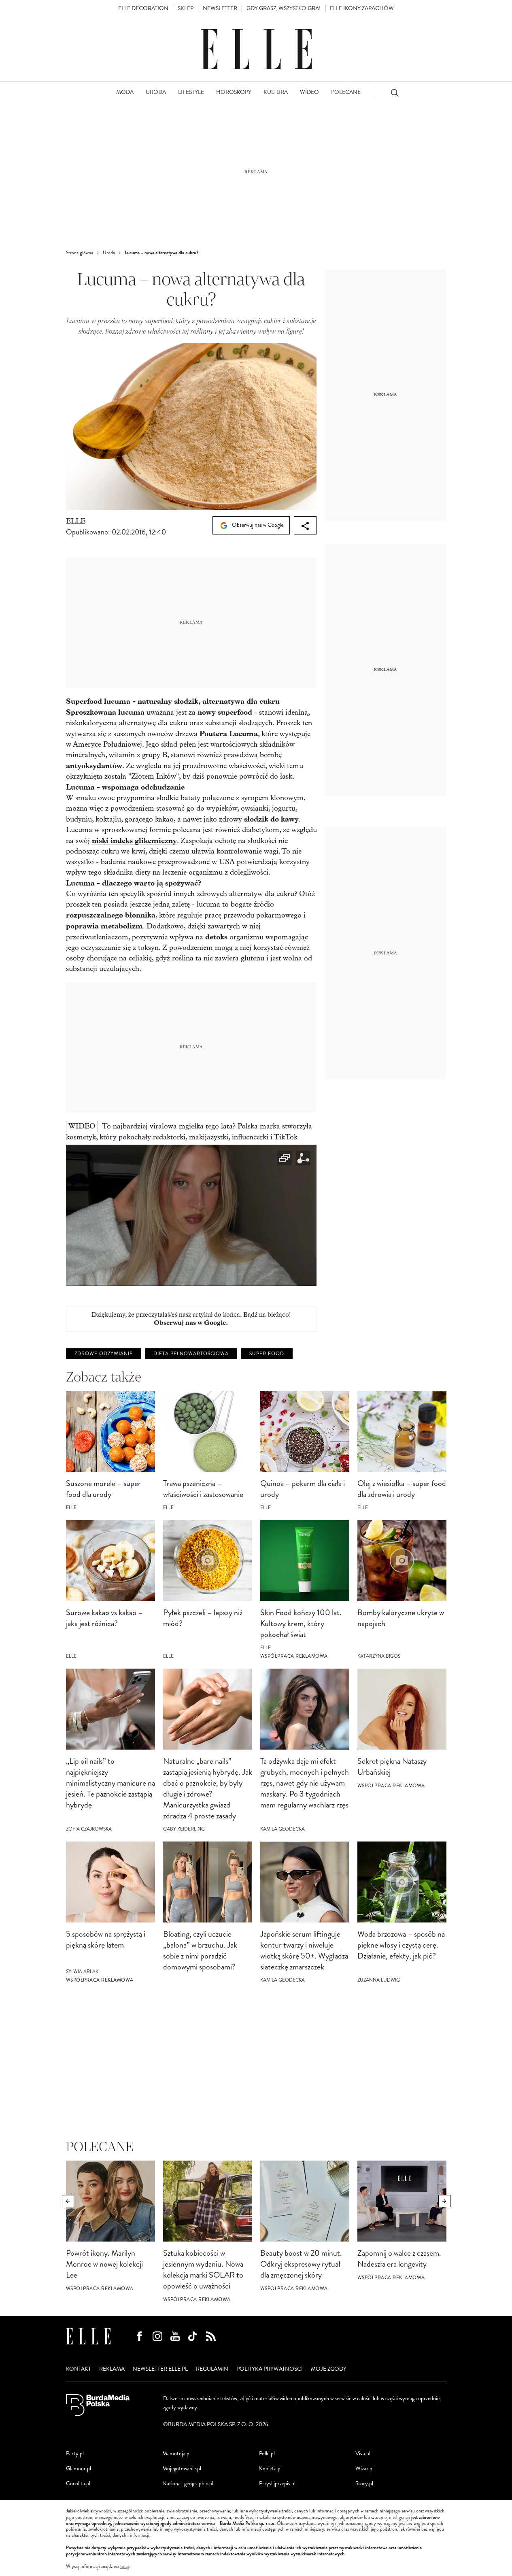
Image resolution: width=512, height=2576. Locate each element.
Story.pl (364, 2483)
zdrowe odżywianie (104, 1354)
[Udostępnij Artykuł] (305, 525)
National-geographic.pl (188, 2483)
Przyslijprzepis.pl (277, 2483)
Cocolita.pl (78, 2483)
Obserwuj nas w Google (257, 525)
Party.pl (75, 2454)
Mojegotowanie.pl (182, 2468)
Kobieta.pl (270, 2468)
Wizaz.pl (364, 2468)
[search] (395, 93)
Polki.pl (267, 2454)
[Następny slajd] (444, 2201)
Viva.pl (363, 2454)
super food (267, 1354)
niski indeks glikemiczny (134, 841)
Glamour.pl (79, 2468)
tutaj (125, 2567)
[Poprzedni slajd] (68, 2201)
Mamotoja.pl (176, 2454)
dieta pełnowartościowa (191, 1354)
